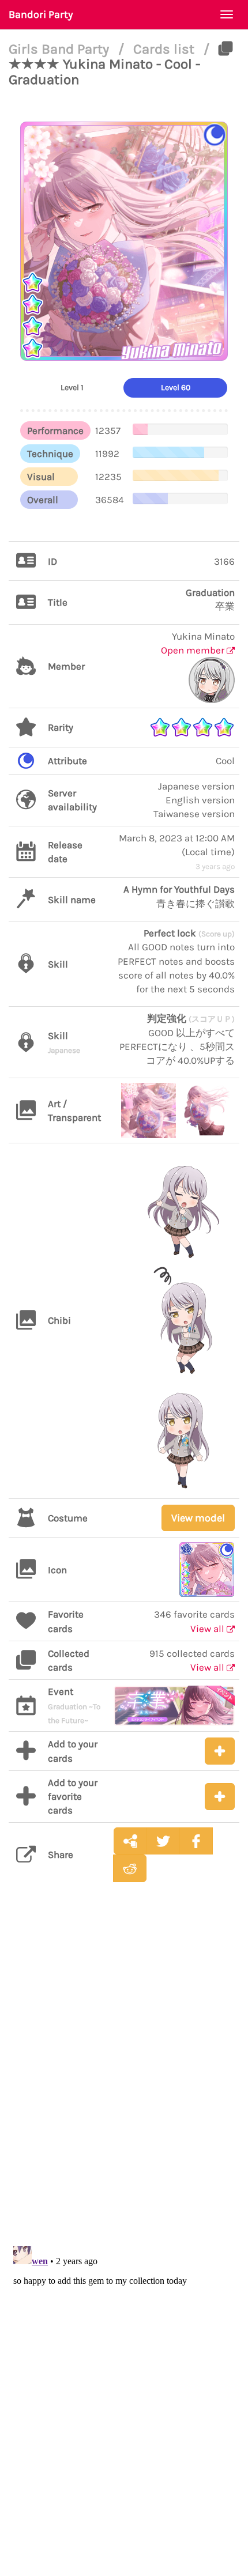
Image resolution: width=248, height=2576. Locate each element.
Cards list (166, 49)
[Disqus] (124, 2073)
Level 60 (176, 388)
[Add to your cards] (220, 1751)
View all (208, 1629)
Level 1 (72, 388)
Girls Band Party (61, 49)
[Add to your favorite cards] (220, 1797)
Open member (194, 650)
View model (198, 1518)
